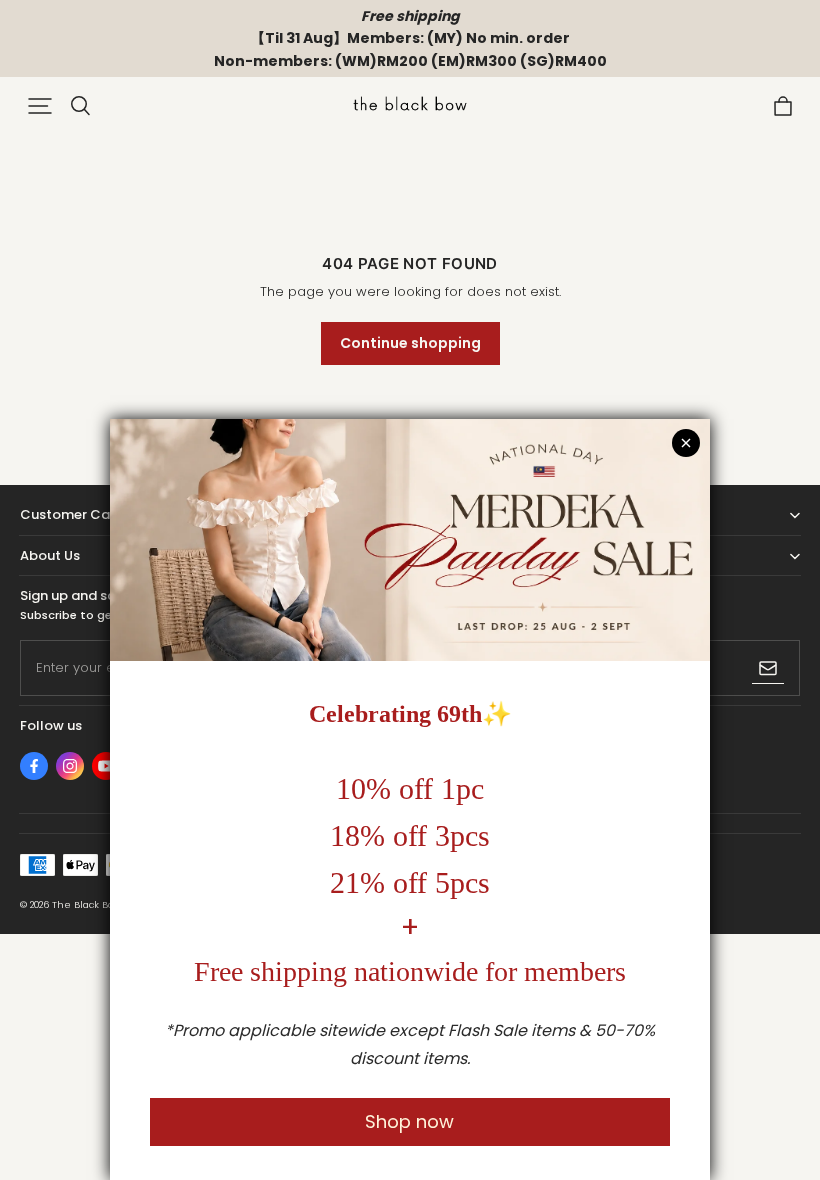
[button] (40, 106)
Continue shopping (410, 343)
